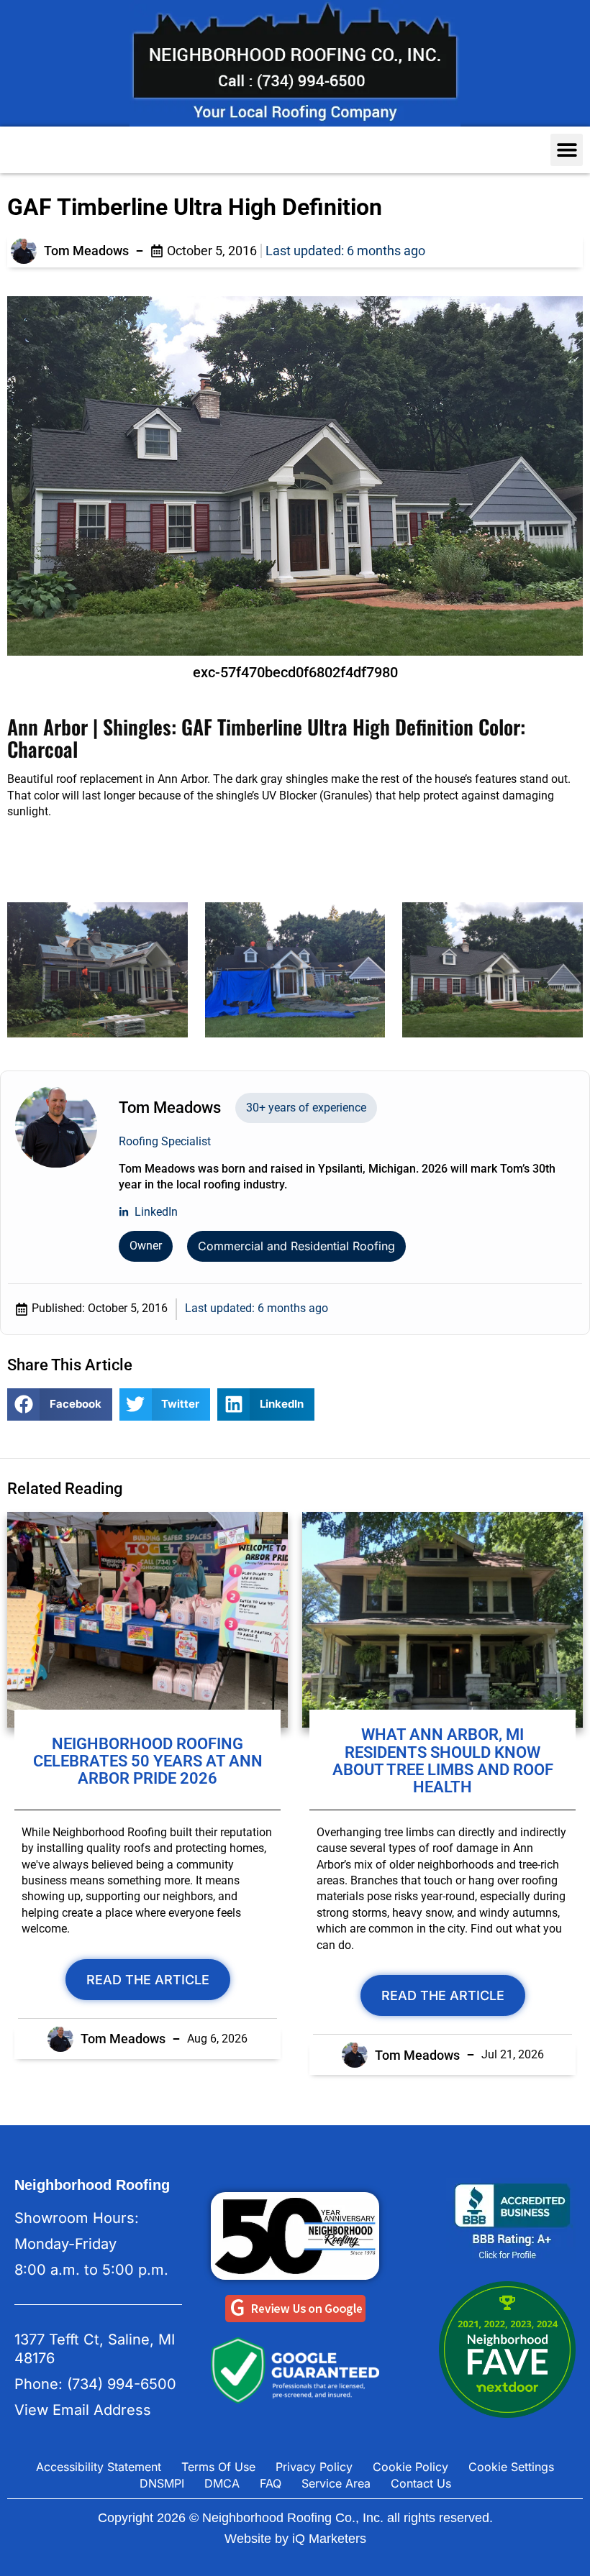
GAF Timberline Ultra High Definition (195, 207)
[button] (567, 150)
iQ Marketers (329, 2539)
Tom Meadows (86, 251)
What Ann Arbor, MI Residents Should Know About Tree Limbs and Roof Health (443, 1761)
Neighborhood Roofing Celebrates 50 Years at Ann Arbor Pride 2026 (148, 1761)
